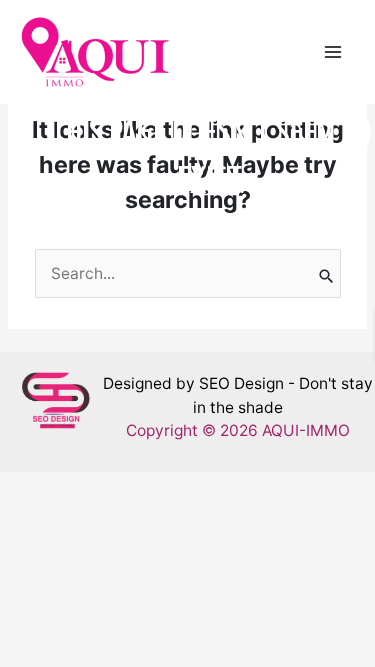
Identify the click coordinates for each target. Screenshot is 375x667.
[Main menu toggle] (333, 51)
